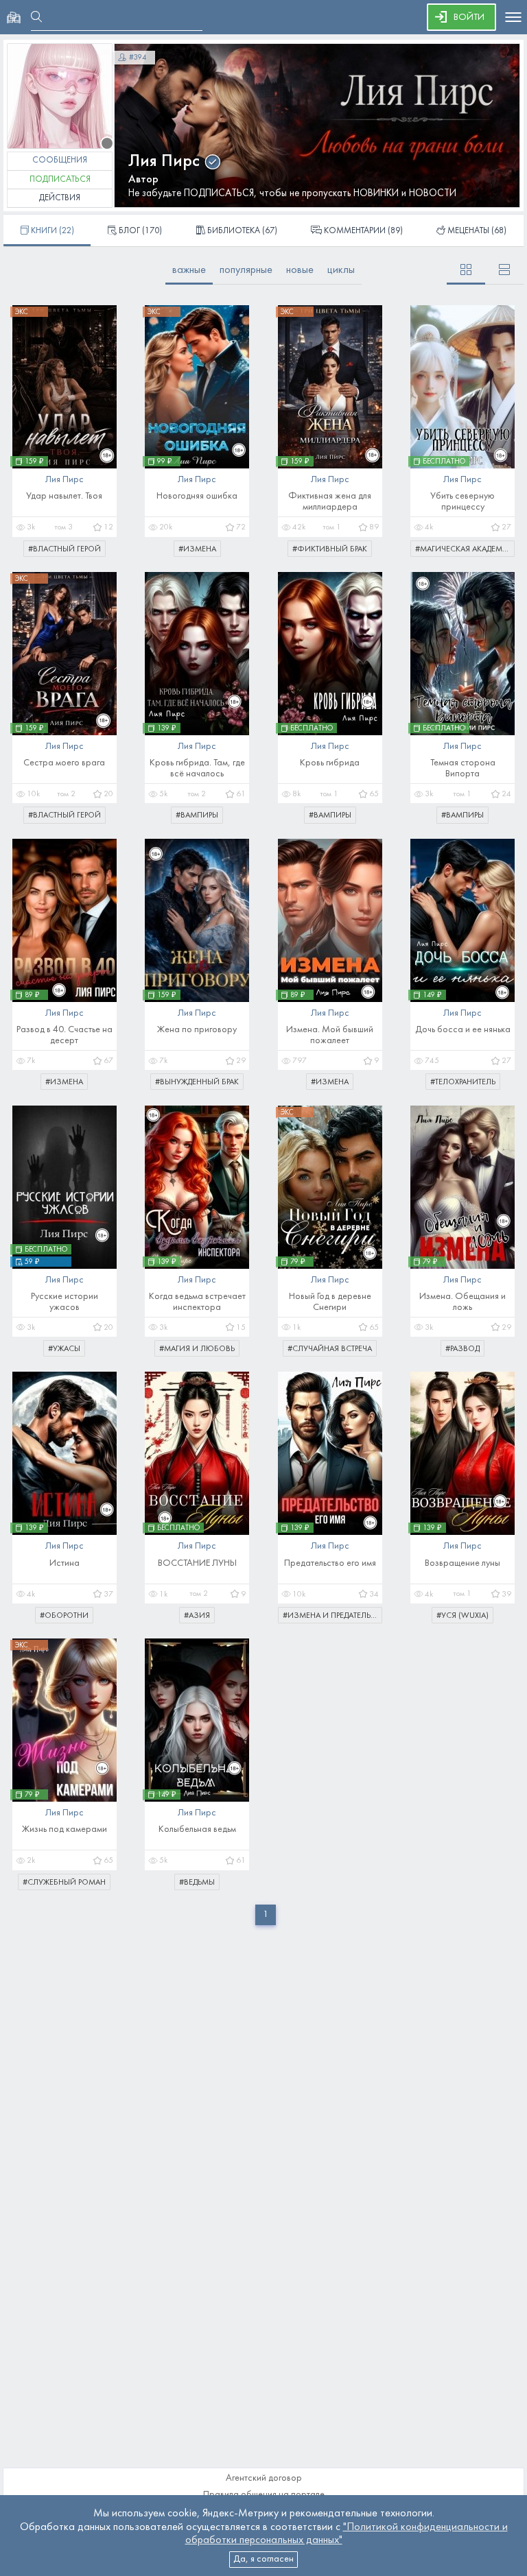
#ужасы (64, 1349)
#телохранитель (463, 1082)
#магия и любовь (197, 1349)
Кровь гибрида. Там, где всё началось (197, 768)
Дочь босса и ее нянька (463, 1030)
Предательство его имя (330, 1563)
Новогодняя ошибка (197, 496)
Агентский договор (264, 2478)
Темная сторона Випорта (463, 768)
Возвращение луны (462, 1563)
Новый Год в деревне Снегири (330, 1302)
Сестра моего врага (64, 763)
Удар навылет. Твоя (64, 496)
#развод (462, 1349)
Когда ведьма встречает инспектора (197, 1302)
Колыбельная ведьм (197, 1829)
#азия (197, 1616)
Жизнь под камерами (65, 1829)
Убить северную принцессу (462, 502)
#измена (197, 549)
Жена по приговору (197, 1030)
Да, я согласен (263, 2559)
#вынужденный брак (197, 1082)
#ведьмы (197, 1883)
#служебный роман (64, 1883)
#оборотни (64, 1616)
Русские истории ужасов (65, 1302)
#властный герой (65, 549)
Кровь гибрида (330, 763)
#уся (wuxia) (462, 1616)
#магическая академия (464, 549)
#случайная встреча (330, 1349)
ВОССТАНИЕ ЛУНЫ (197, 1563)
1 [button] (266, 1915)
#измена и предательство (332, 1616)
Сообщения (60, 160)
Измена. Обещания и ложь (462, 1302)
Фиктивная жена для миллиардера (330, 502)
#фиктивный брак (330, 549)
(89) (363, 231)
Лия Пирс (164, 162)
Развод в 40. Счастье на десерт (65, 1035)
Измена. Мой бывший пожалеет (330, 1035)
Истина (65, 1563)
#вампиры (197, 815)
